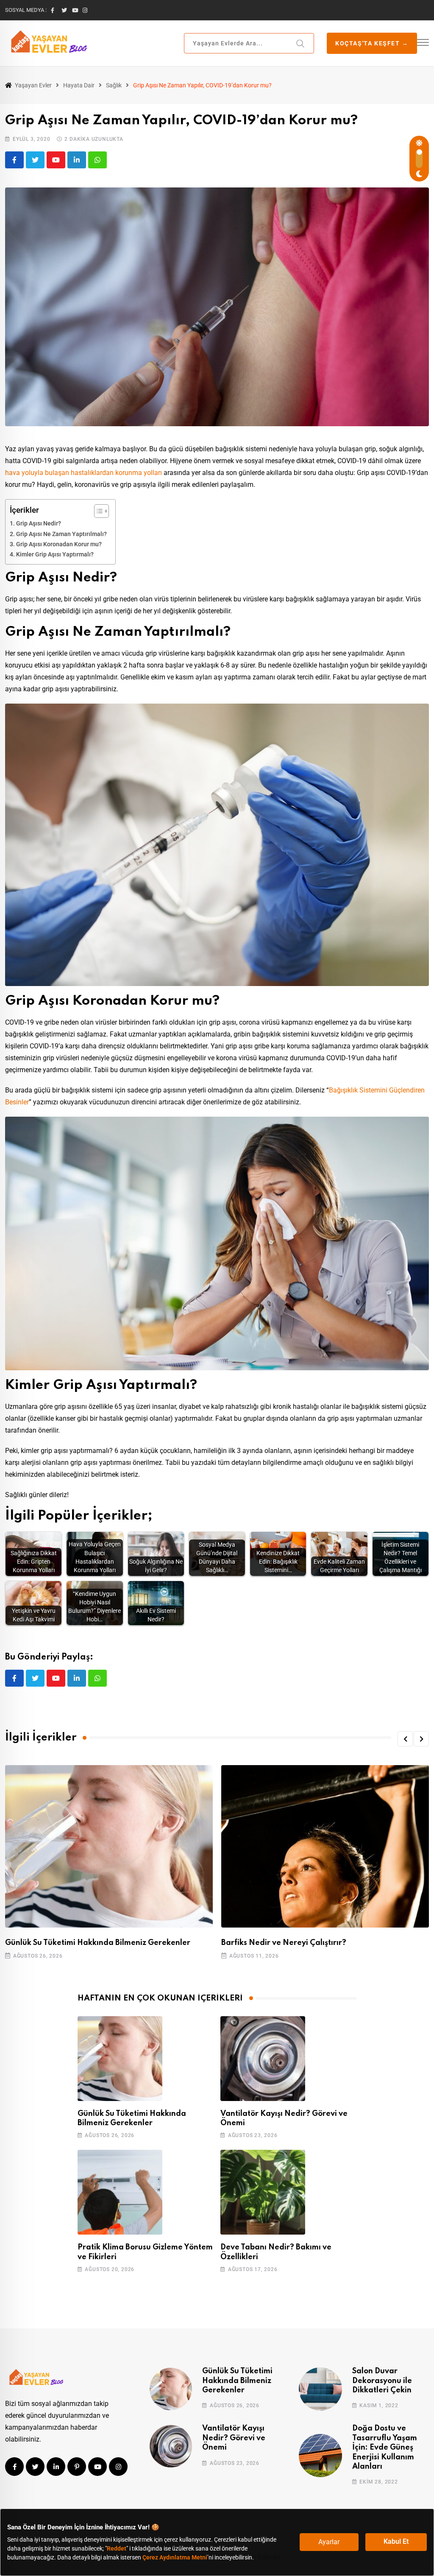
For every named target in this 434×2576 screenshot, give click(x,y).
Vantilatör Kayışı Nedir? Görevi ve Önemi (234, 2438)
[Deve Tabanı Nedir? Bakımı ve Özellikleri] (263, 2192)
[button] (405, 1739)
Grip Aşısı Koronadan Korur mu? (59, 544)
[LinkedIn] (77, 160)
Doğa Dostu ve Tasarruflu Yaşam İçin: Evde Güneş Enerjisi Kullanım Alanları (385, 2447)
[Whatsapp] (97, 160)
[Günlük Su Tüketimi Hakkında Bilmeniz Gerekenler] (120, 2059)
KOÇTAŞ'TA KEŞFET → (372, 43)
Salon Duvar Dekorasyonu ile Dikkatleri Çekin (382, 2381)
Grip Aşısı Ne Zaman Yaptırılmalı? (61, 534)
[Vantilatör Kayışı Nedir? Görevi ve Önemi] (263, 2059)
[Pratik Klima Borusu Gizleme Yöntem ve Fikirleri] (120, 2192)
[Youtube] (56, 160)
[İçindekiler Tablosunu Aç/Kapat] (97, 511)
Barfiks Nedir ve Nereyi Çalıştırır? (284, 1943)
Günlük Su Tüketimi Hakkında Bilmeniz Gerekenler (98, 1943)
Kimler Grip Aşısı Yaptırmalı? (55, 555)
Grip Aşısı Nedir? (39, 524)
